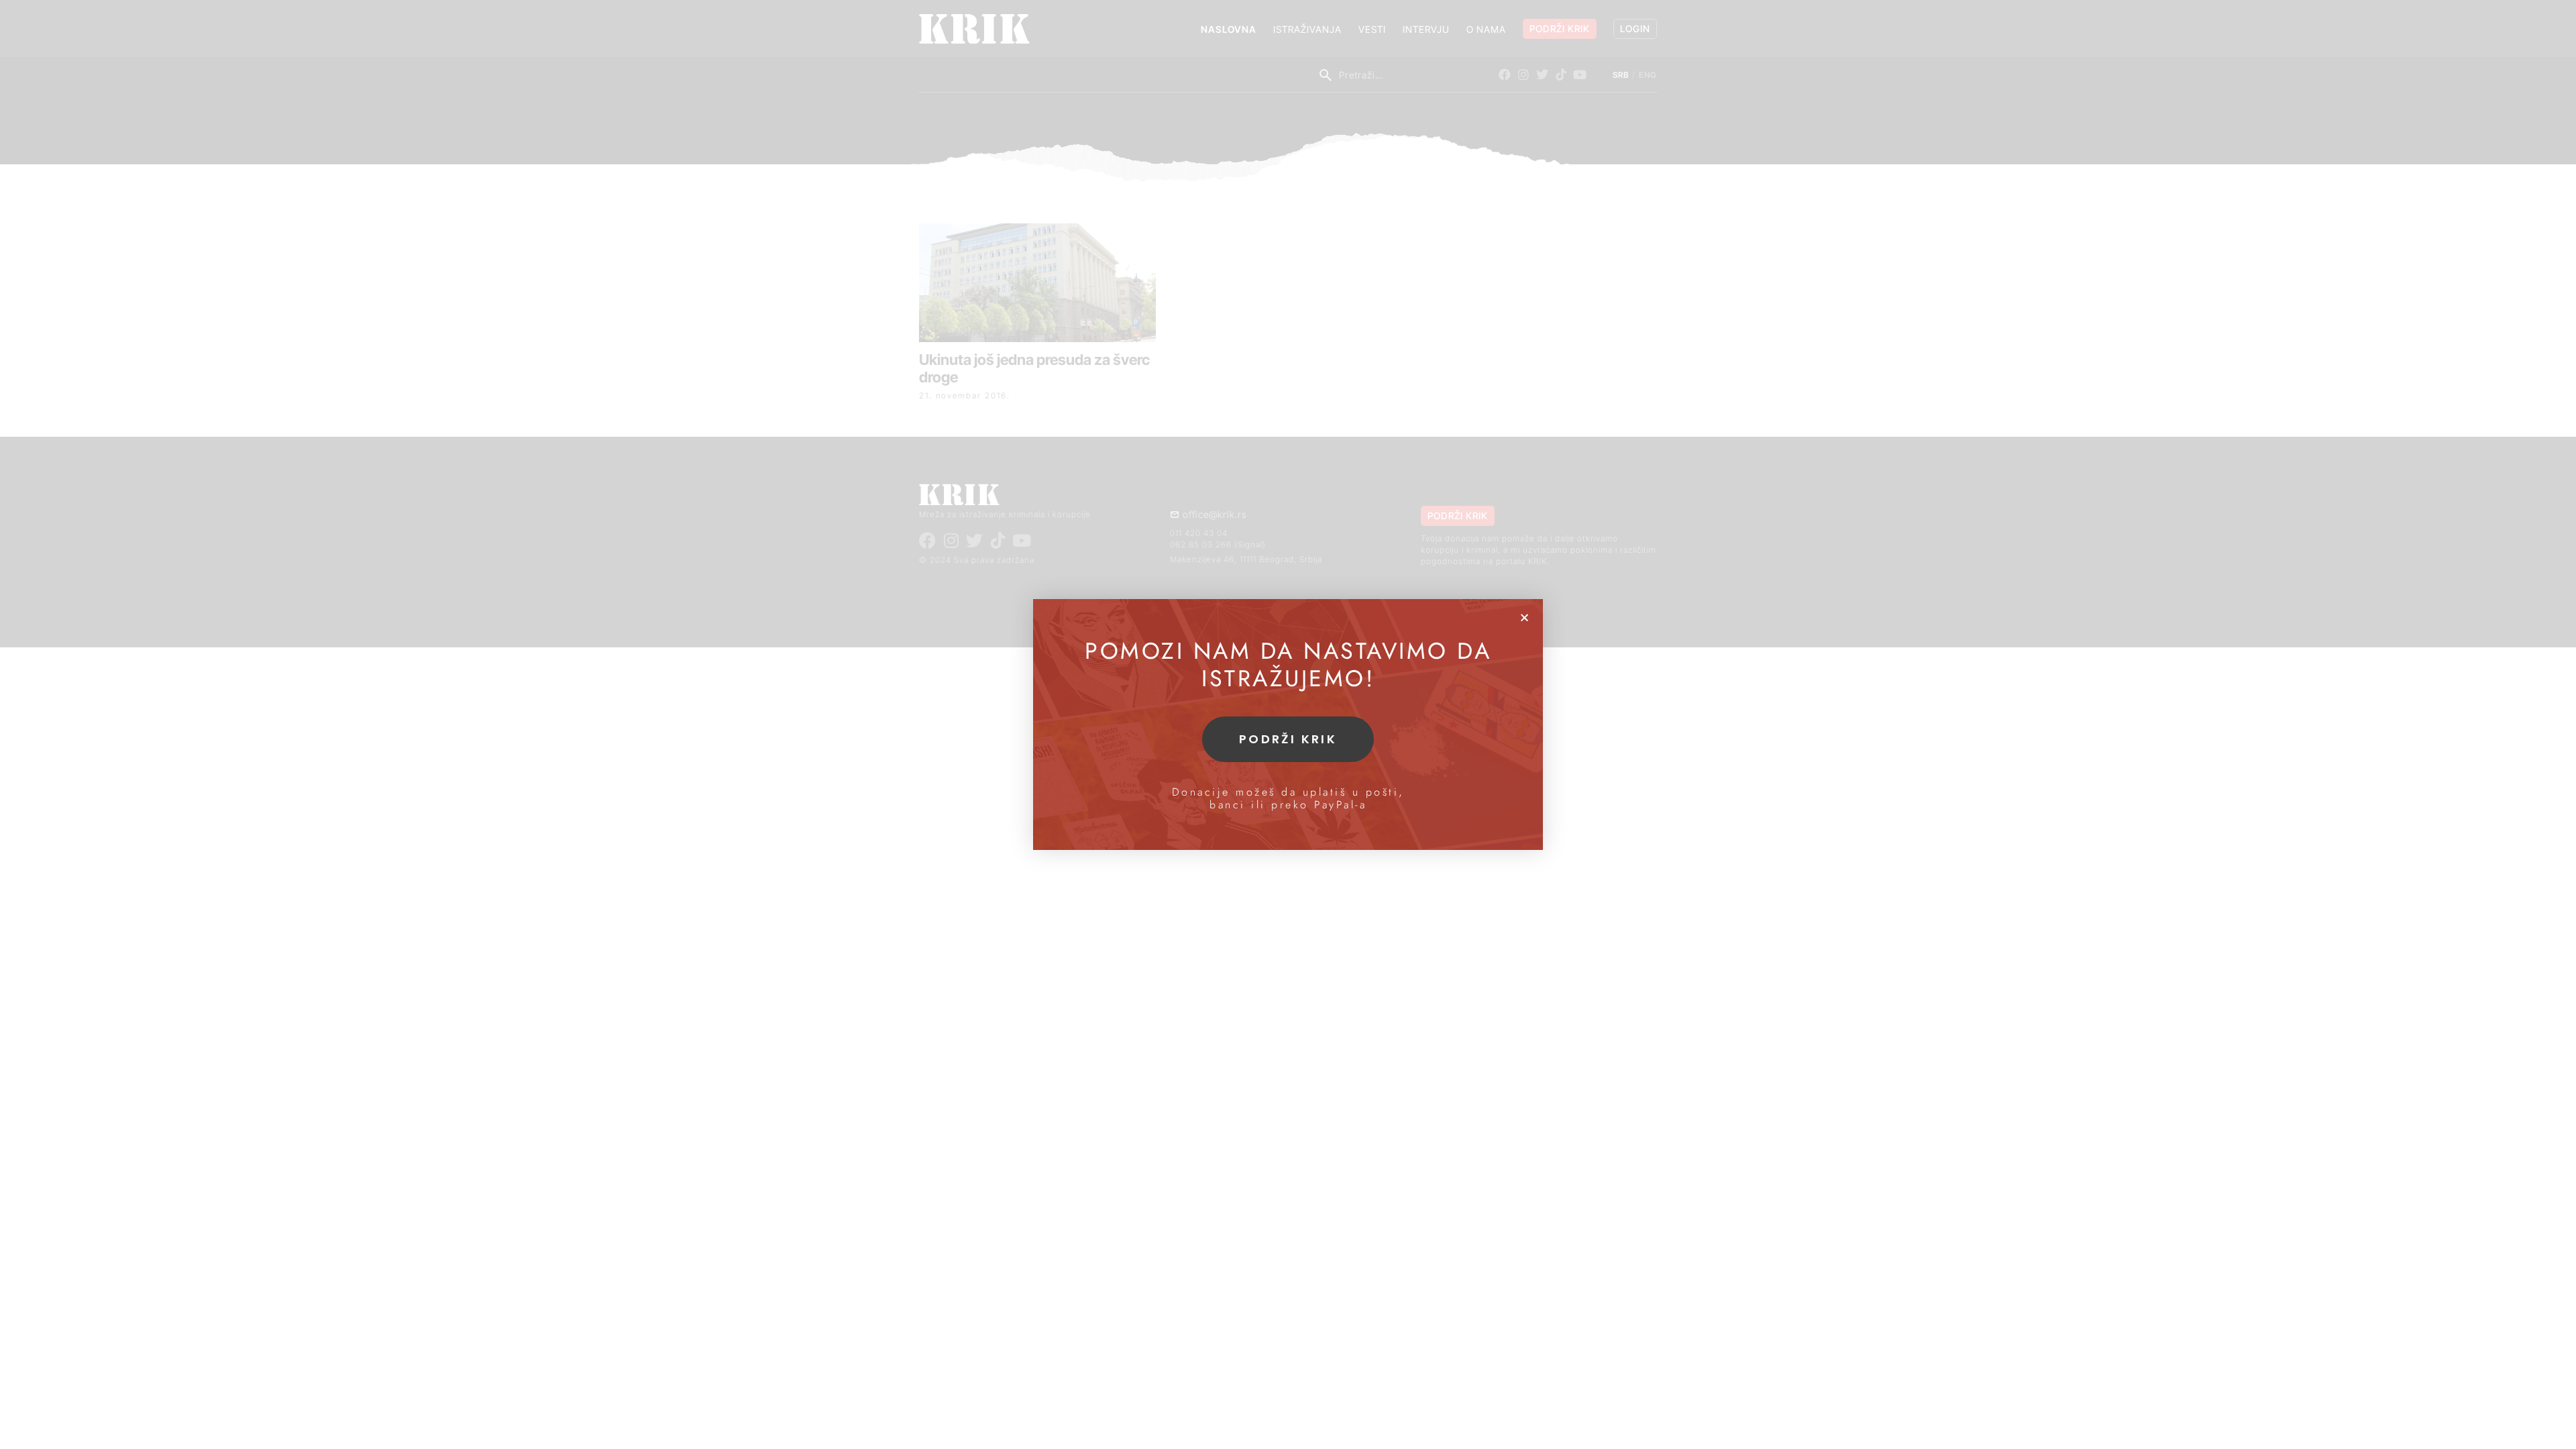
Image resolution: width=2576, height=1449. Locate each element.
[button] (1524, 618)
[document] (1288, 724)
